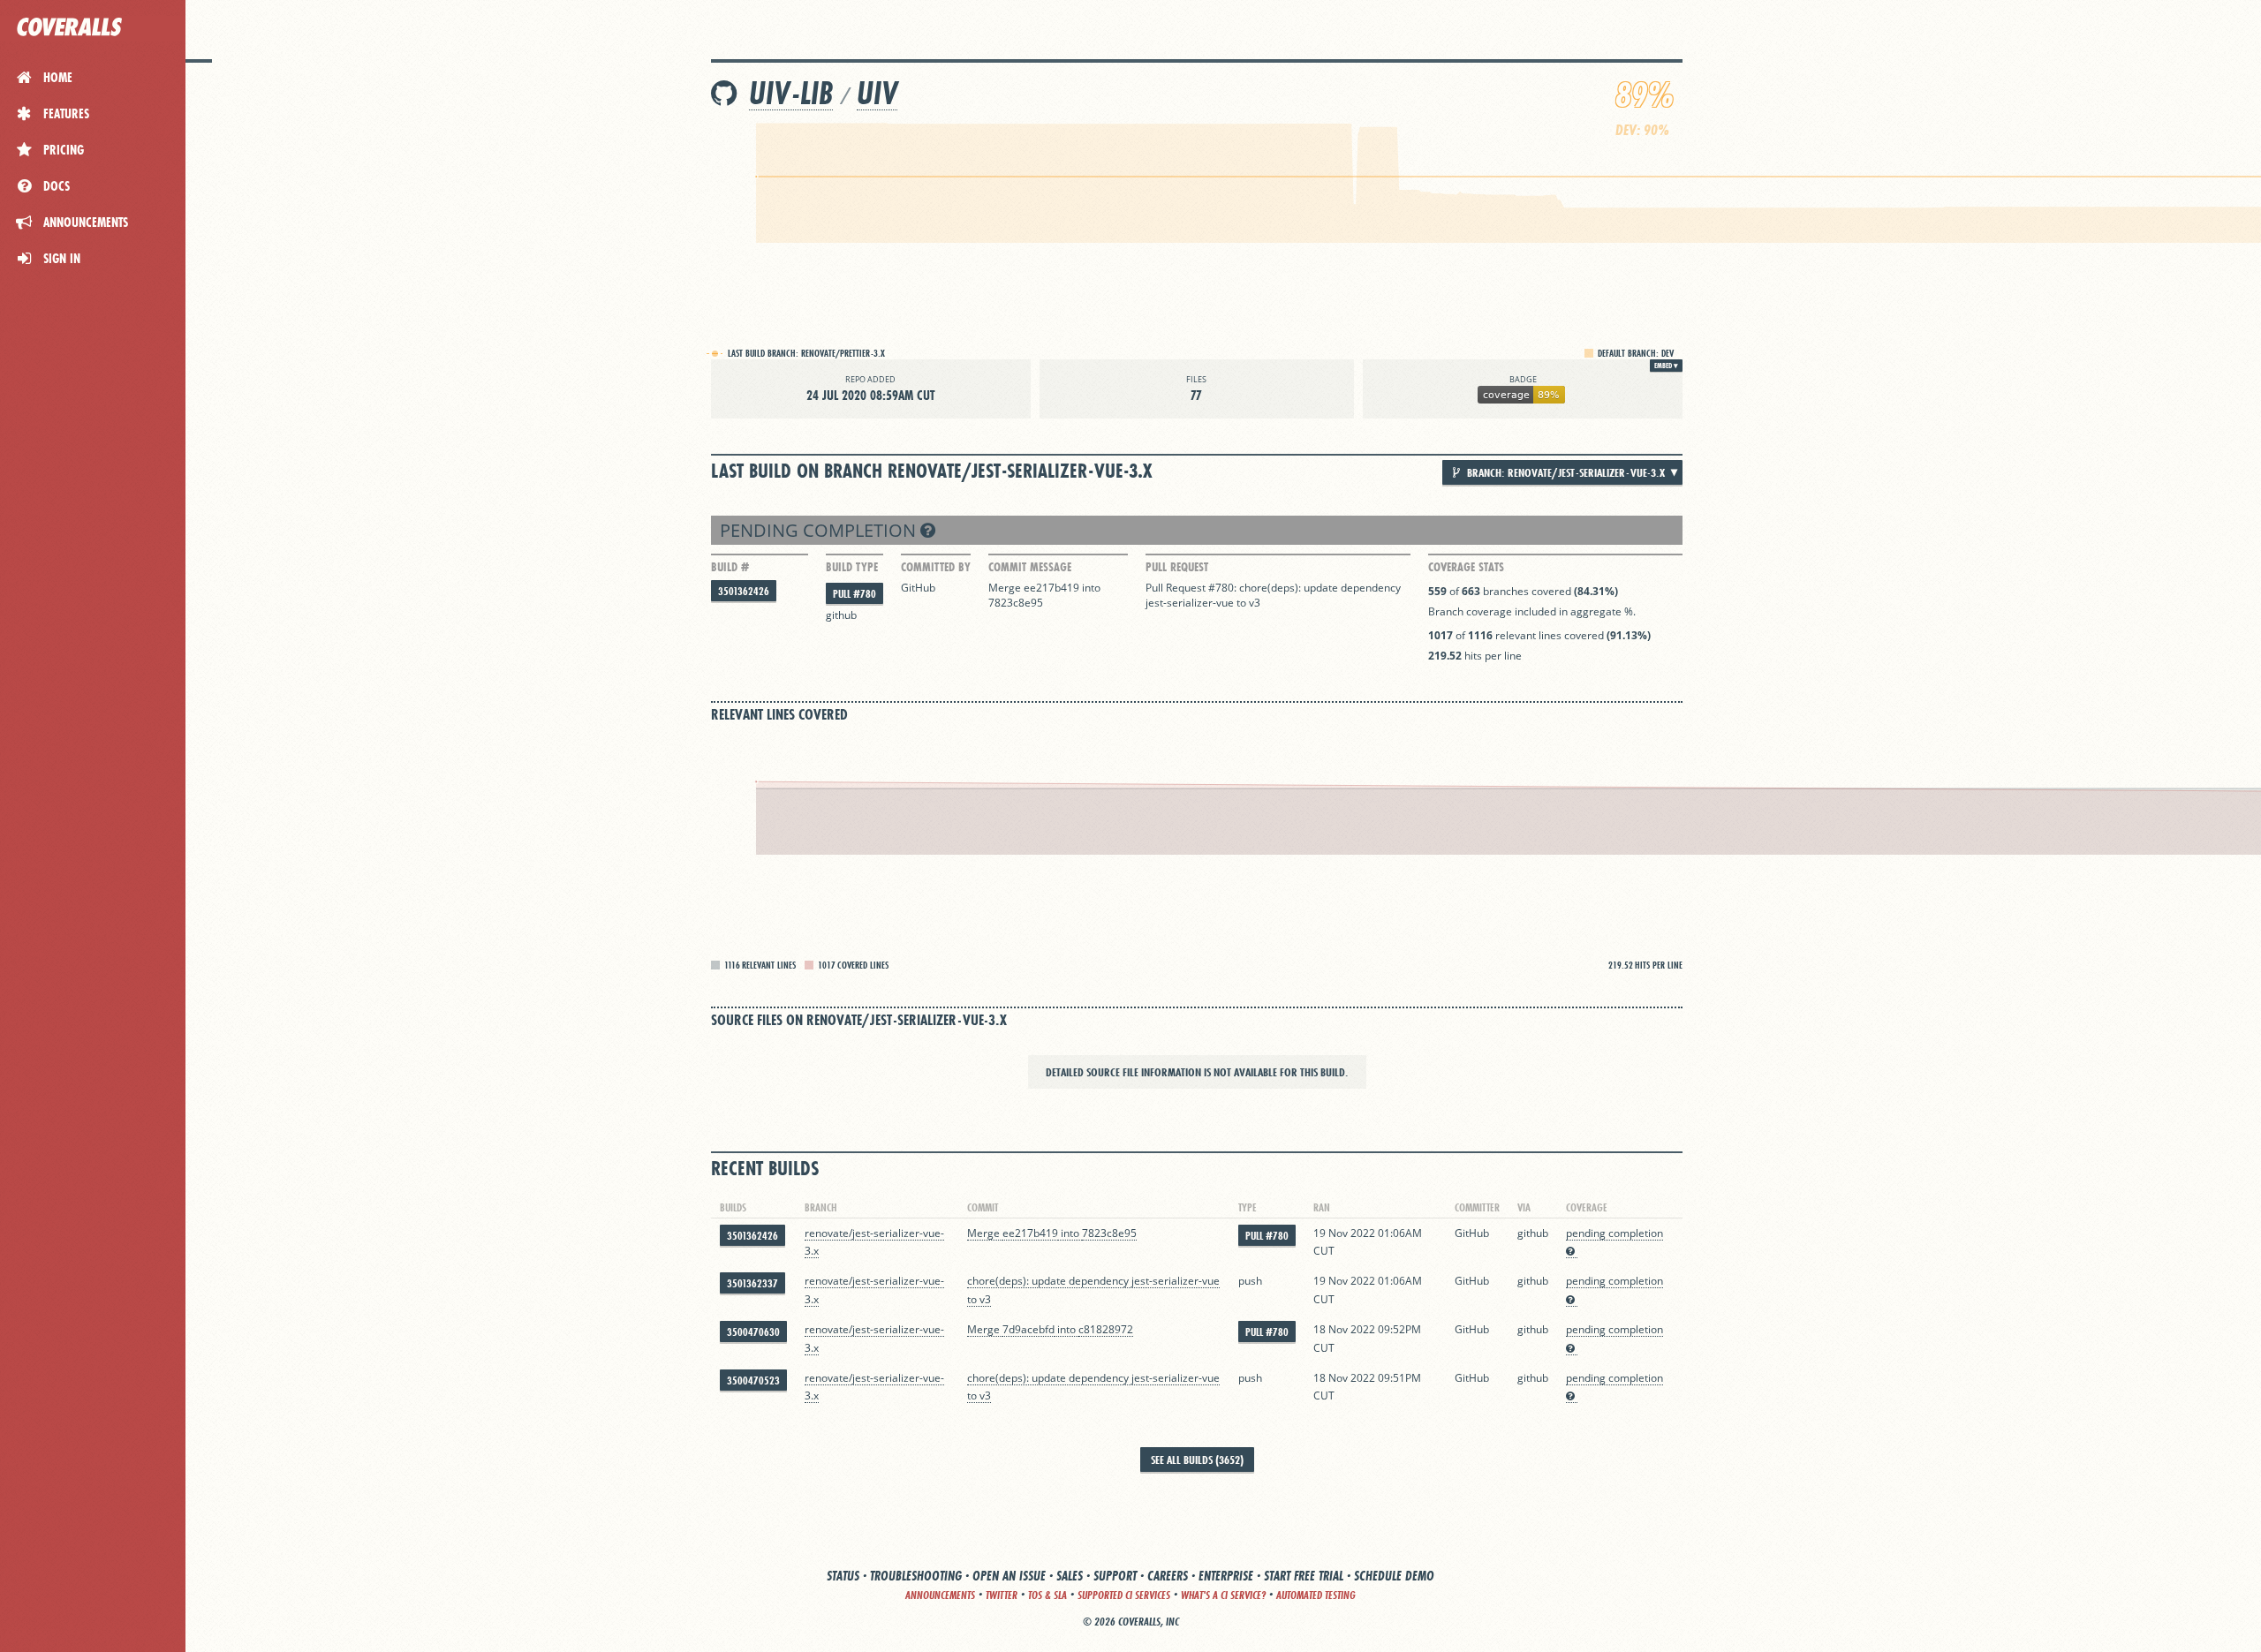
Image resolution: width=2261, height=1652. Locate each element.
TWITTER (1002, 1595)
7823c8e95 (1016, 603)
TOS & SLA (1047, 1595)
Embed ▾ (1666, 366)
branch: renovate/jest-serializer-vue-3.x (1565, 472)
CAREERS (1168, 1576)
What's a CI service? (1223, 1595)
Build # (730, 567)
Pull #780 (854, 594)
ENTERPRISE (1226, 1576)
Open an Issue (1009, 1576)
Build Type (852, 567)
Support (1115, 1576)
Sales (1070, 1576)
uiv (877, 93)
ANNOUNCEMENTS (940, 1595)
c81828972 (1106, 1329)
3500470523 (753, 1380)
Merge (1006, 588)
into (1091, 588)
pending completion (820, 530)
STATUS (843, 1576)
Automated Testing (1316, 1595)
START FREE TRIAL (1304, 1576)
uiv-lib (791, 93)
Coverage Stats (1466, 567)
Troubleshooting (916, 1576)
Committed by (936, 567)
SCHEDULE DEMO (1394, 1576)
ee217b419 (1051, 588)
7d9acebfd (1028, 1329)
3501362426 (744, 591)
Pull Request (1177, 567)
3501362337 (752, 1283)
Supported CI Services (1124, 1595)
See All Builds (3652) (1197, 1460)
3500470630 (753, 1332)
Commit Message (1030, 567)
